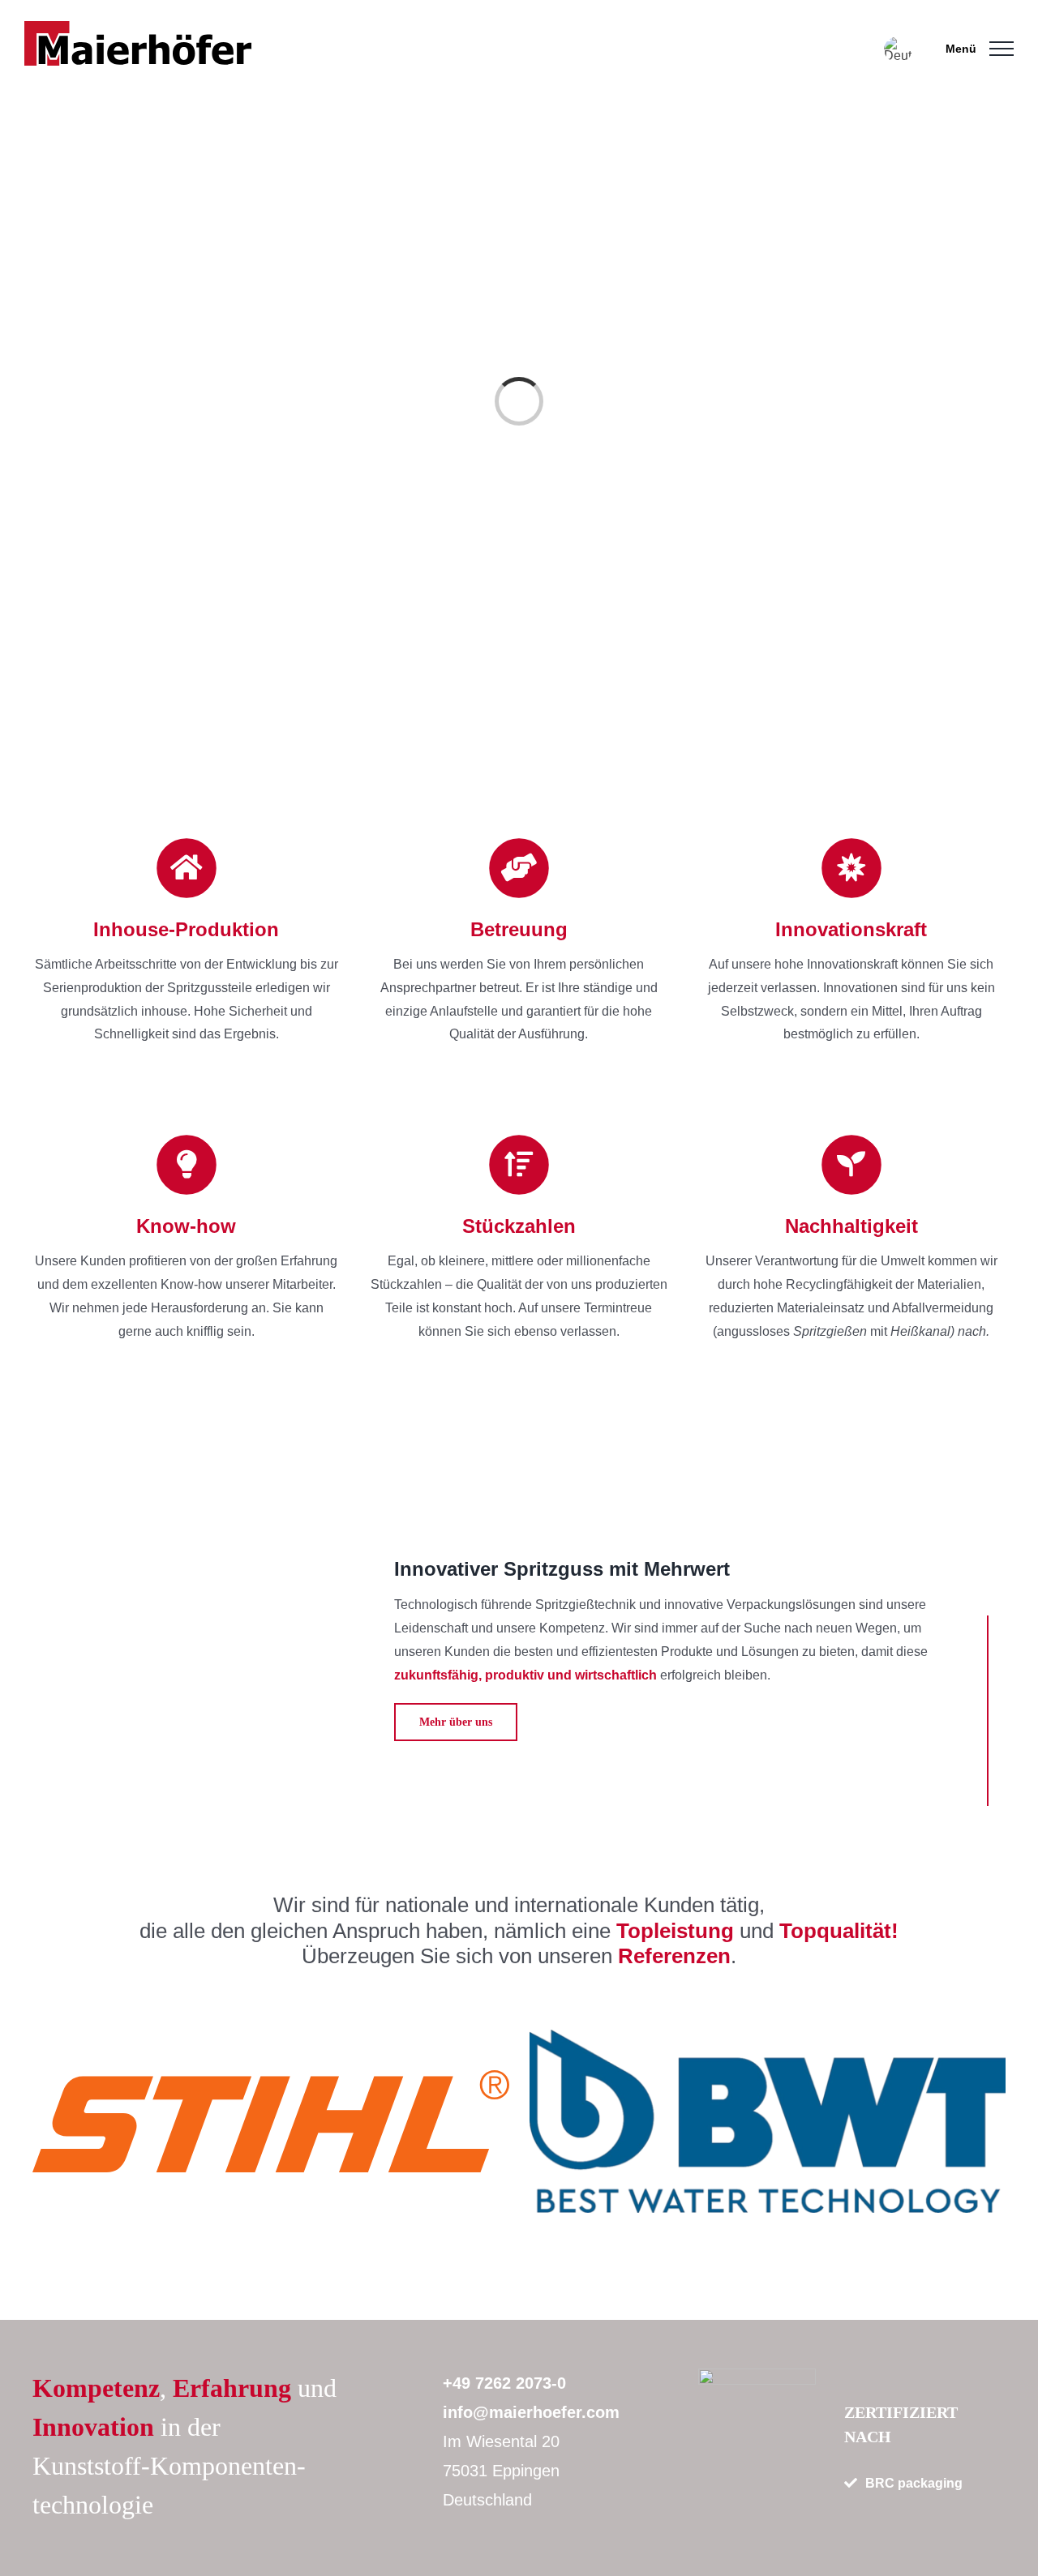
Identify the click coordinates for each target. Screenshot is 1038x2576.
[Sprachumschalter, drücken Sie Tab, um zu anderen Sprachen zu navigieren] (898, 49)
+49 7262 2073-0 (504, 2383)
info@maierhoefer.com (531, 2412)
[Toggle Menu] (1002, 49)
